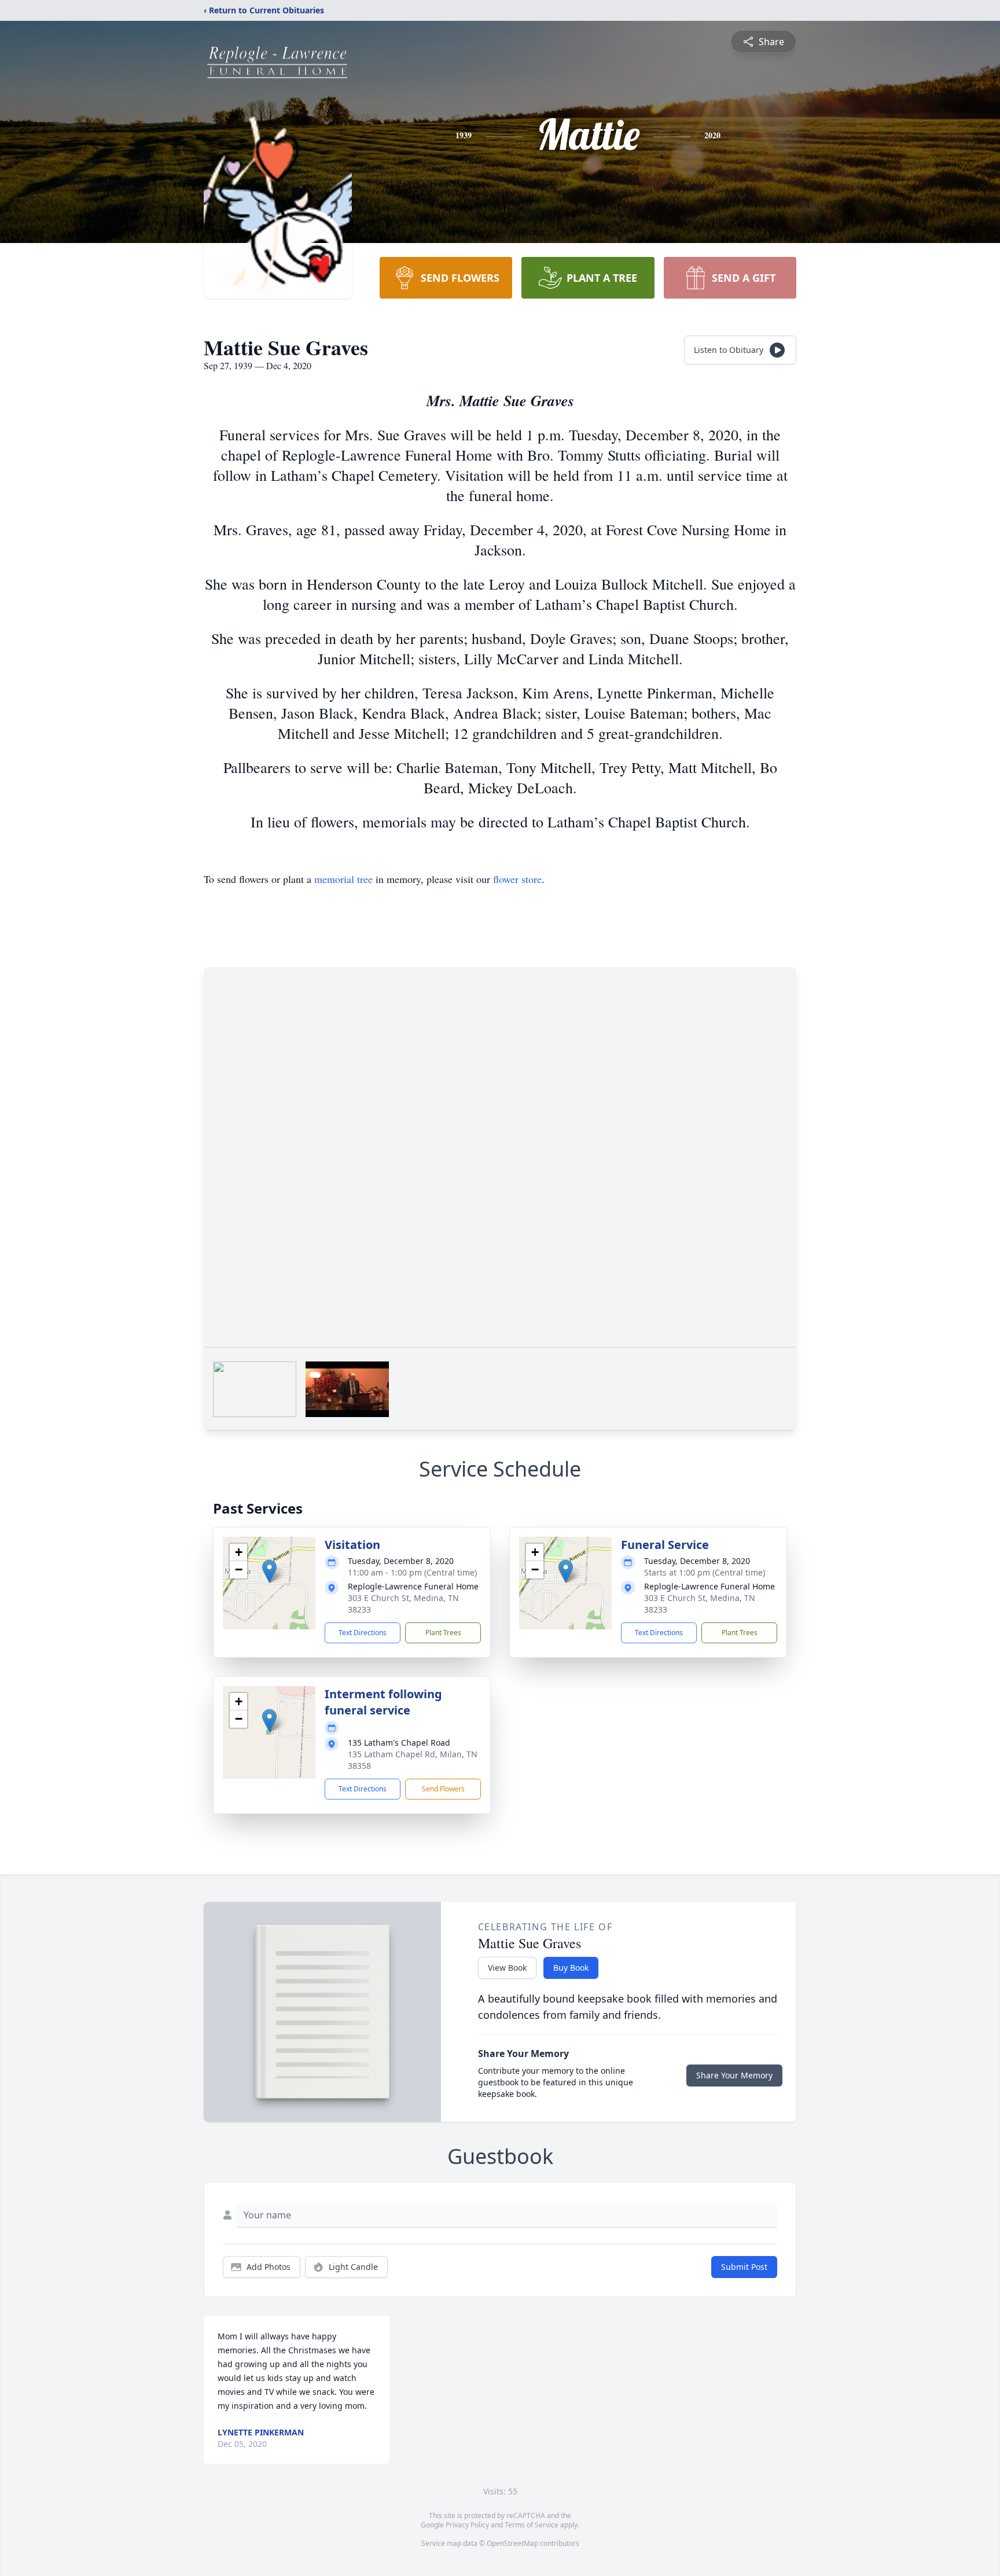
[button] (269, 1571)
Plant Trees (443, 1633)
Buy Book (571, 1968)
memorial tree (343, 879)
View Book (507, 1968)
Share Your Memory (734, 2075)
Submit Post (744, 2267)
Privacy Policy (467, 2525)
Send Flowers (443, 1789)
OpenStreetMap (512, 2543)
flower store (517, 879)
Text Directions (363, 1633)
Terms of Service (532, 2525)
